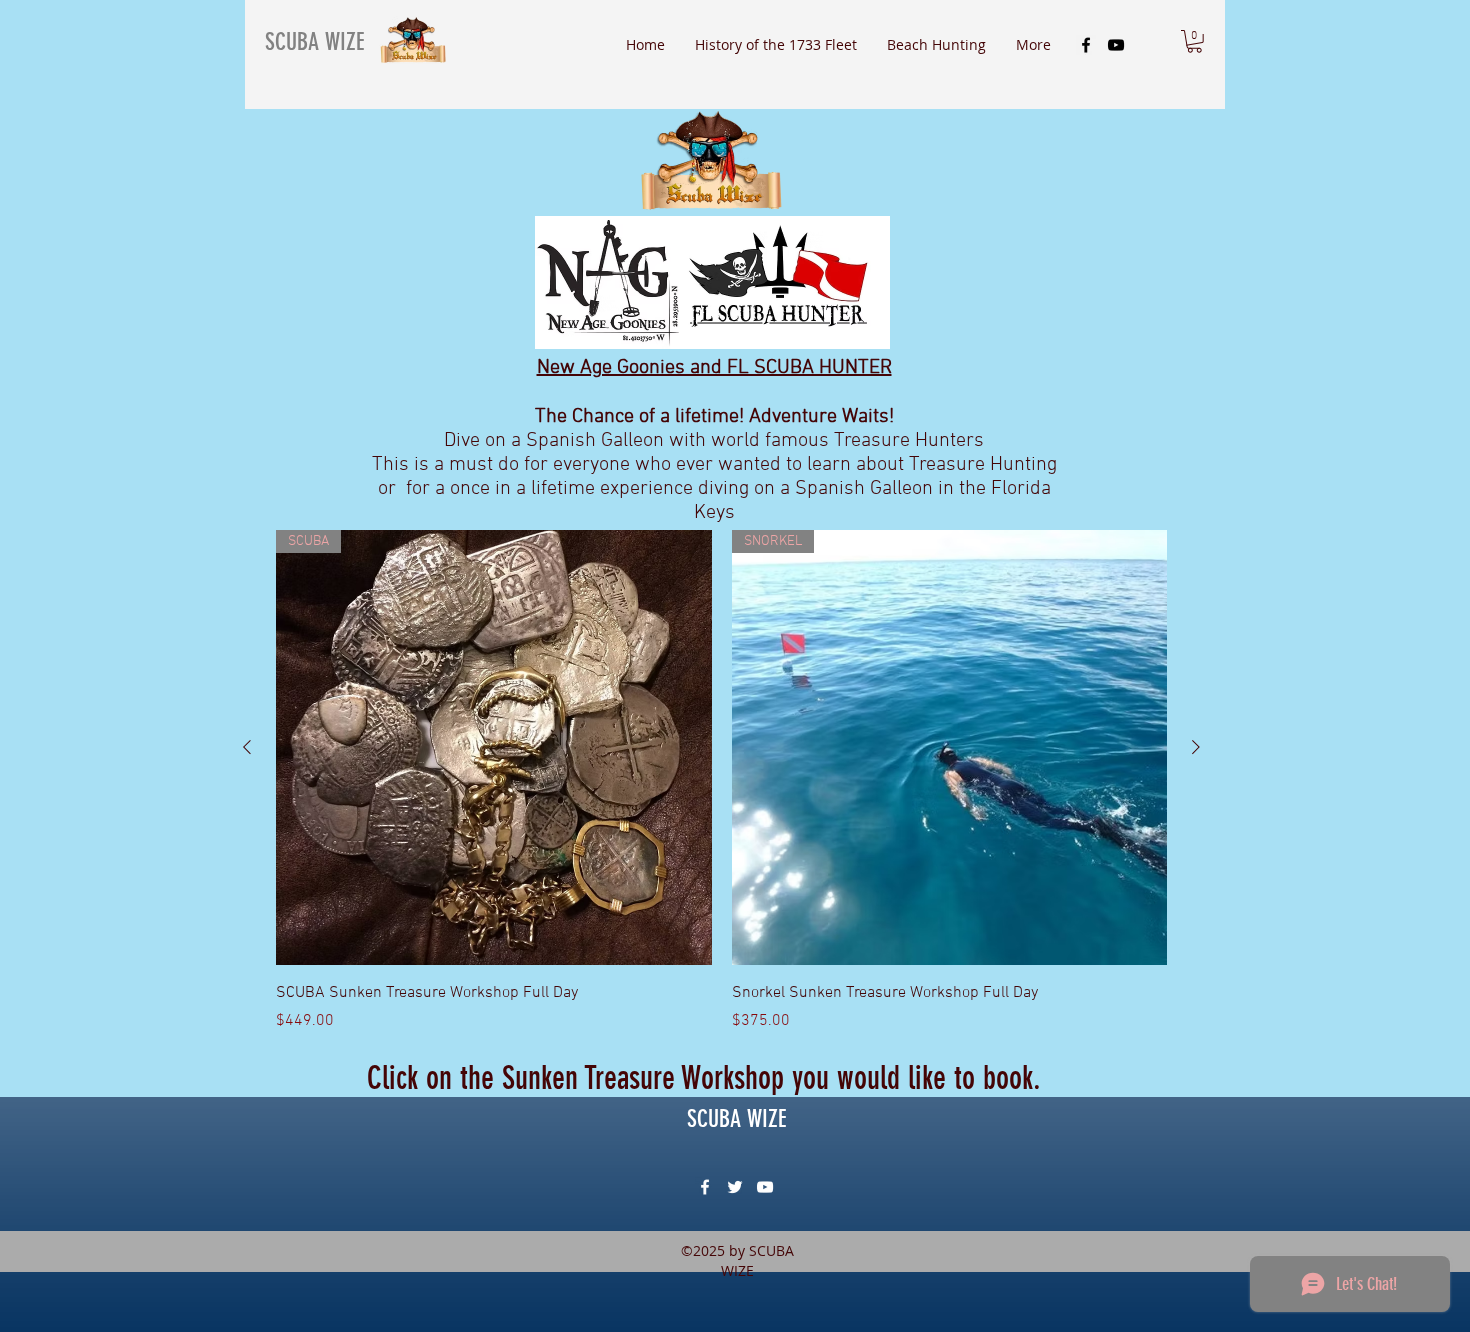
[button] (1194, 41)
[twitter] (735, 1187)
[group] (721, 782)
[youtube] (1116, 45)
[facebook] (1086, 45)
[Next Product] (1196, 747)
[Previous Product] (247, 747)
